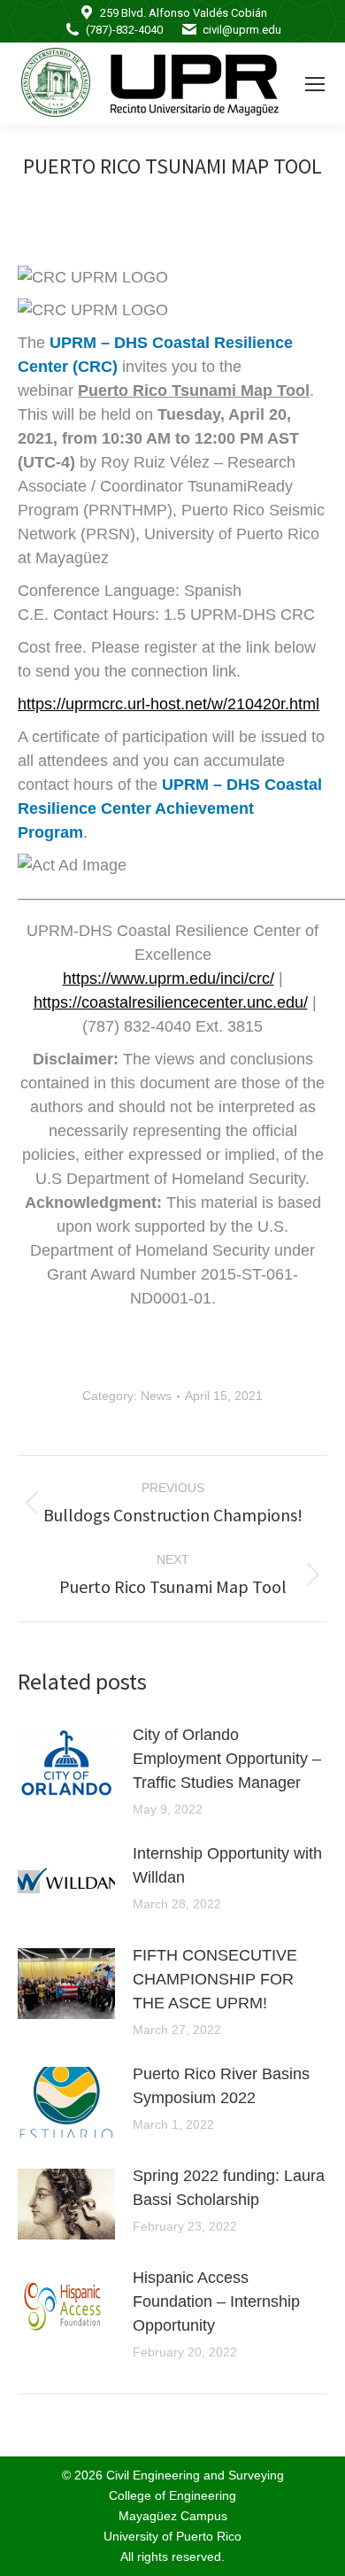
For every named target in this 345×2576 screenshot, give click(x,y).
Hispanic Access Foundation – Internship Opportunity (216, 2301)
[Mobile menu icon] (315, 84)
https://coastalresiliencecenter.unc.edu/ (171, 1002)
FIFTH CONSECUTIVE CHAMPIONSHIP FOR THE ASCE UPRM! (215, 1979)
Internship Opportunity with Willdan (227, 1865)
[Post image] (66, 1763)
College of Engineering (172, 2495)
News (156, 1396)
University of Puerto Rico (172, 2536)
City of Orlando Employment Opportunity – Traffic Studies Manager (227, 1759)
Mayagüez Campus (173, 2516)
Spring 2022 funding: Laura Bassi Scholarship (229, 2188)
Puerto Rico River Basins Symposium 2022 (221, 2086)
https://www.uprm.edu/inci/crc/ (169, 979)
